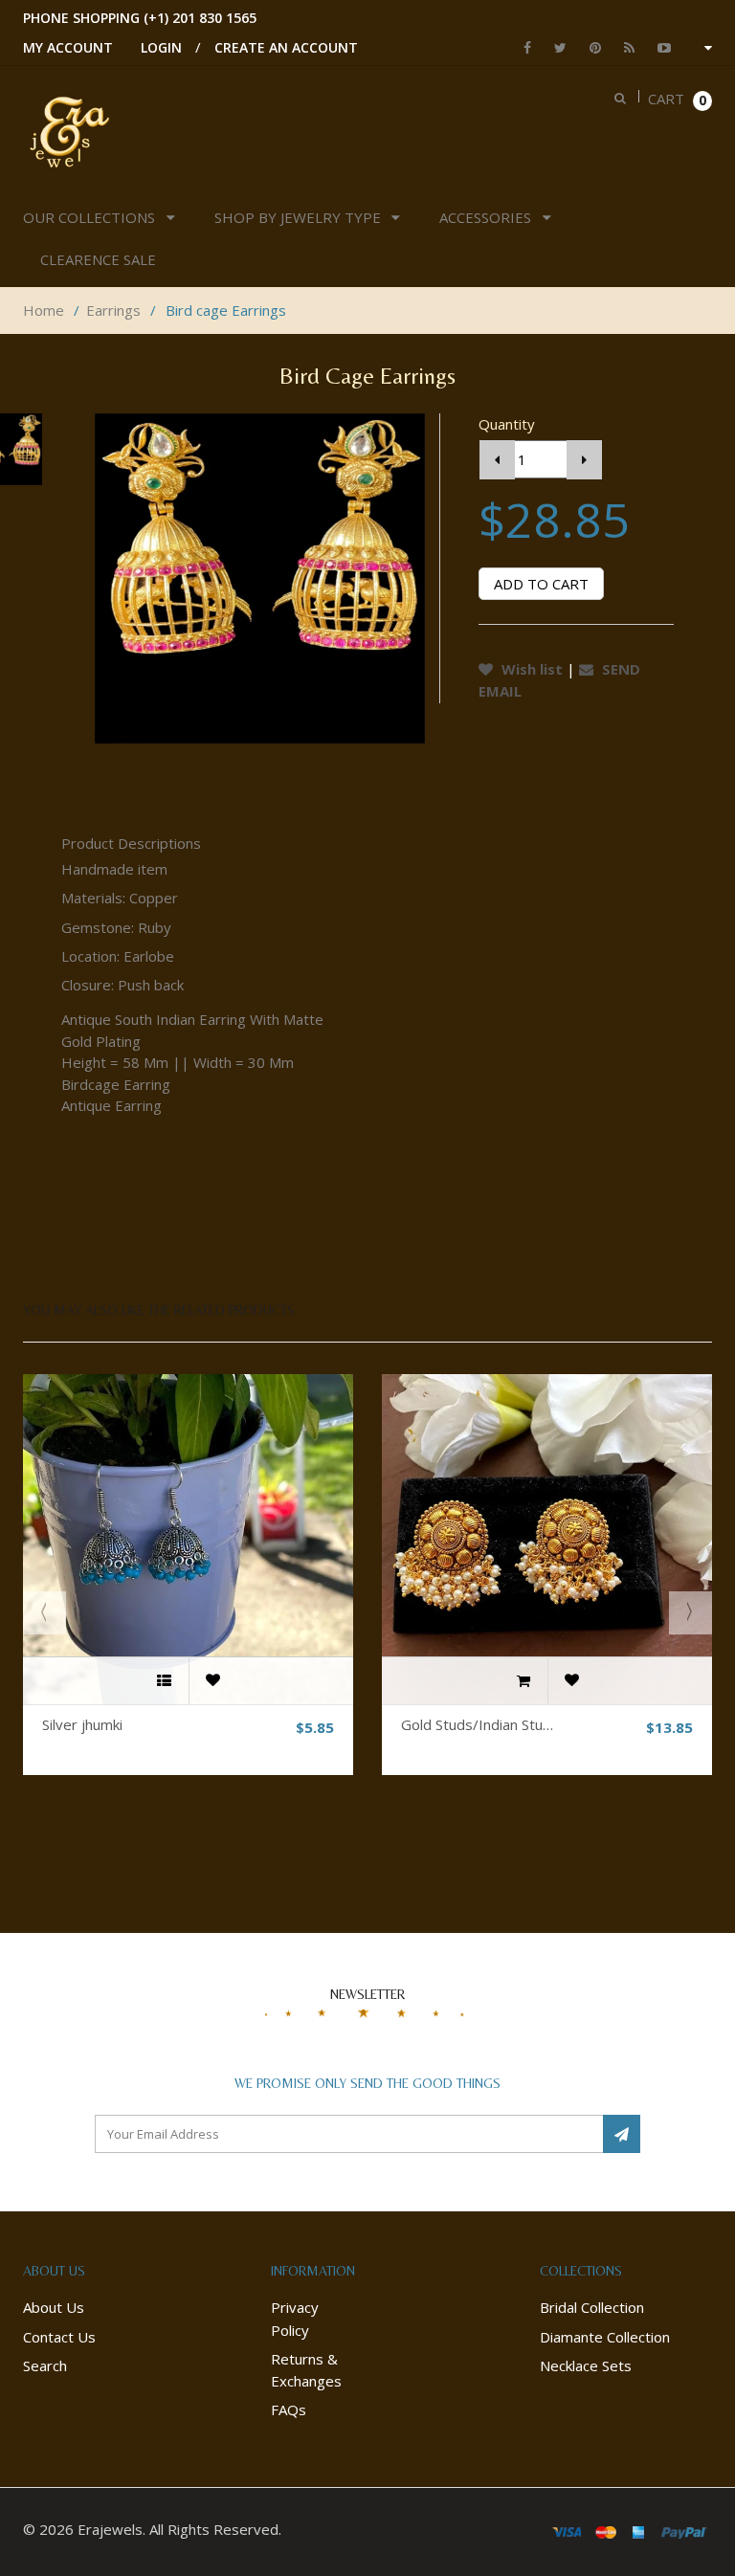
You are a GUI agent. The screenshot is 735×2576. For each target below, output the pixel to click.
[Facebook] (523, 47)
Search (45, 2365)
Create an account (286, 47)
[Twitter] (556, 47)
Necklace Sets (586, 2365)
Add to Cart (541, 584)
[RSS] (624, 47)
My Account (68, 47)
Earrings (113, 310)
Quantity (507, 424)
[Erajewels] (69, 131)
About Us (54, 2307)
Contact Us (59, 2337)
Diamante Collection (605, 2337)
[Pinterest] (590, 47)
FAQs (289, 2409)
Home (44, 310)
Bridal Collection (592, 2307)
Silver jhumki (82, 1724)
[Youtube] (659, 47)
